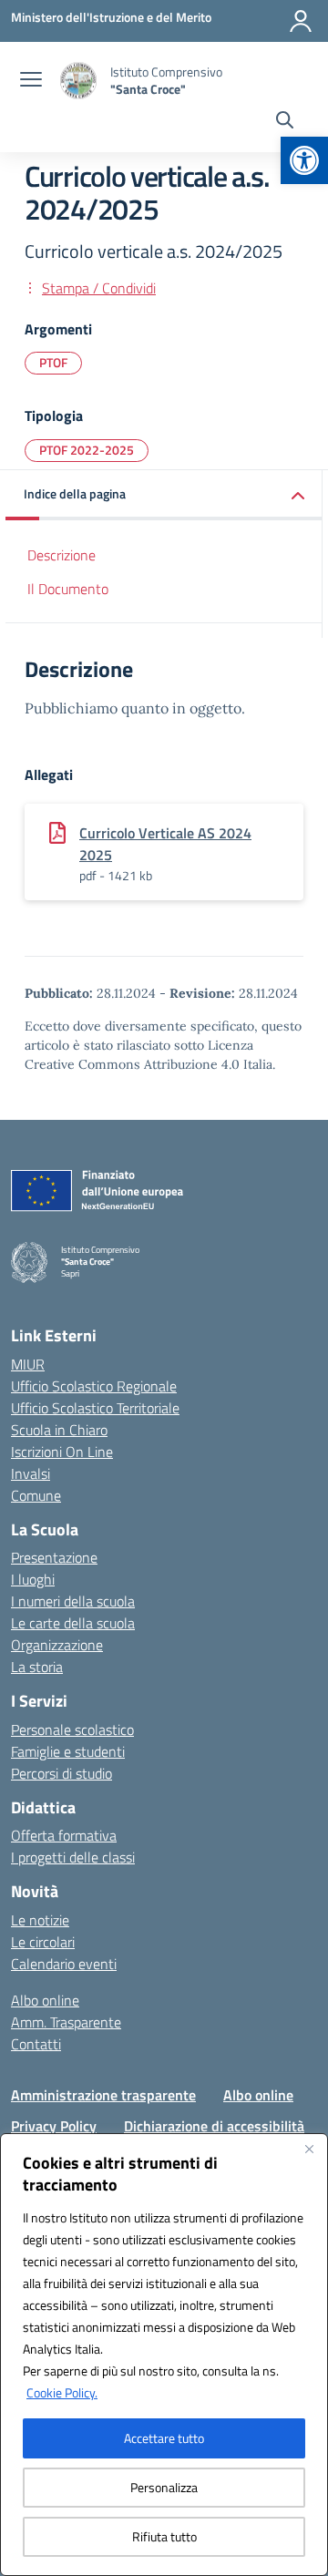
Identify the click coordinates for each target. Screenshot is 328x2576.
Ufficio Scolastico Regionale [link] (94, 1386)
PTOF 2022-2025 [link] (87, 450)
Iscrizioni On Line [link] (62, 1452)
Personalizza (164, 2487)
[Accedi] (301, 21)
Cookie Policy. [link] (62, 2392)
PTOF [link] (53, 362)
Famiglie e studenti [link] (68, 1751)
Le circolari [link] (43, 1942)
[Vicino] (309, 2149)
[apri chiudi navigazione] (31, 81)
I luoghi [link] (33, 1579)
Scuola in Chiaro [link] (59, 1430)
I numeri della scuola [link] (73, 1601)
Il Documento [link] (68, 589)
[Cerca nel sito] (285, 122)
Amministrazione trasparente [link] (103, 2095)
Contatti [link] (36, 2044)
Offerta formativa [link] (64, 1835)
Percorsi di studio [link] (61, 1773)
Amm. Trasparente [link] (66, 2022)
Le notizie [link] (40, 1920)
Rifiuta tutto (164, 2536)
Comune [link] (36, 1495)
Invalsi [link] (31, 1473)
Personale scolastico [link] (72, 1729)
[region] (164, 2355)
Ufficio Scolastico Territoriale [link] (95, 1408)
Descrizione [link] (61, 555)
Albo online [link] (45, 2000)
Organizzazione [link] (57, 1645)
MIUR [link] (28, 1364)
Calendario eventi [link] (64, 1964)
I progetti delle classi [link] (73, 1857)
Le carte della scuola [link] (73, 1623)
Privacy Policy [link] (54, 2126)
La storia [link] (37, 1667)
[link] (304, 160)
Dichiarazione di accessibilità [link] (214, 2126)
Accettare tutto (164, 2438)
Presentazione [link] (54, 1557)
